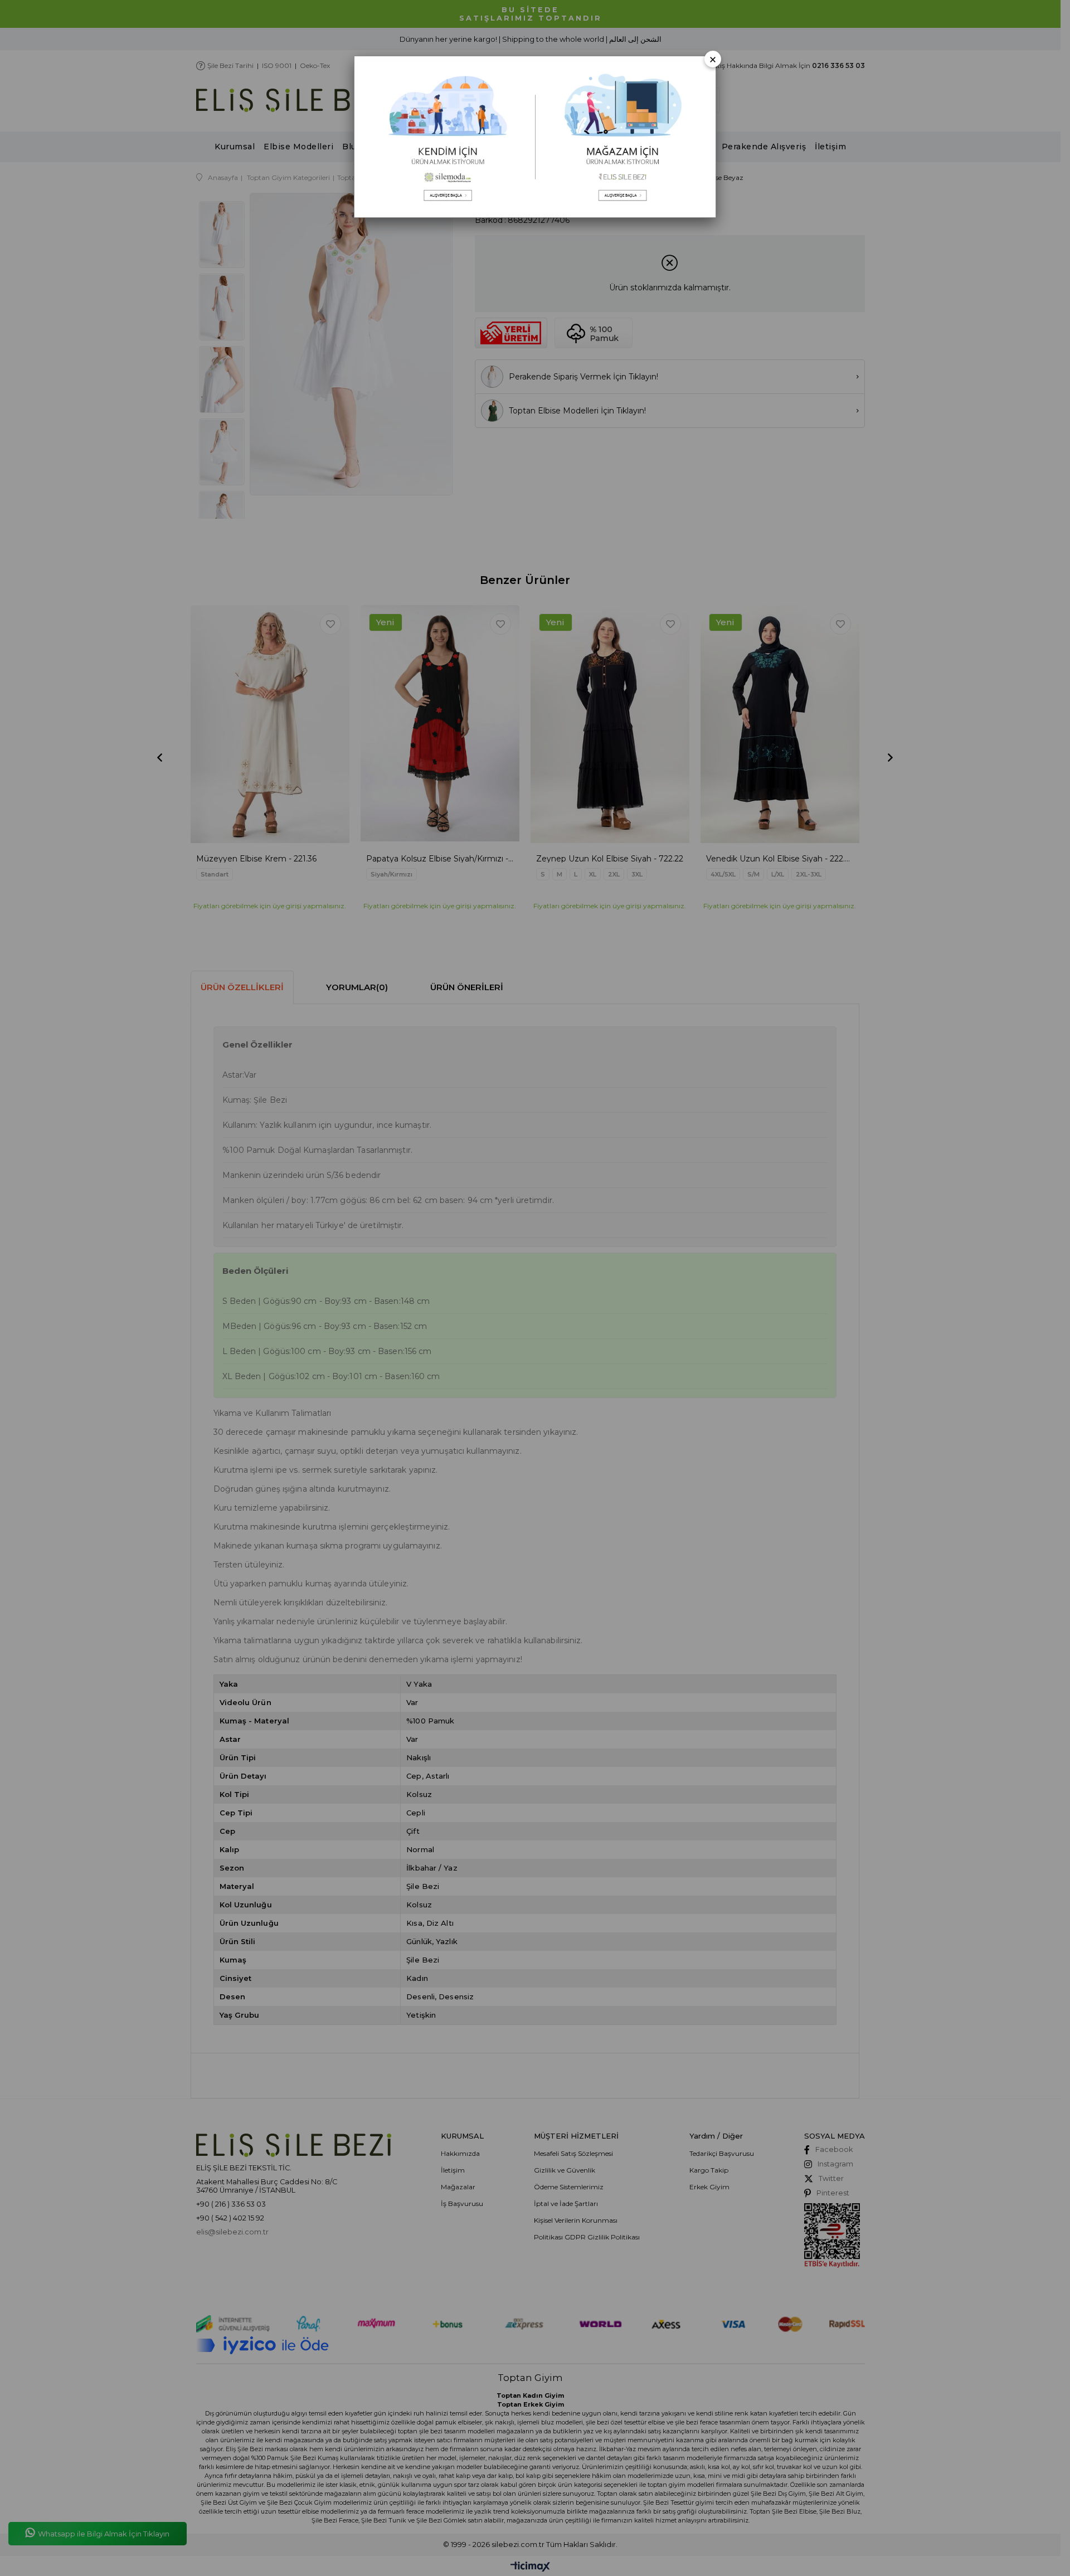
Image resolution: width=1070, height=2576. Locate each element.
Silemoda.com (445, 137)
